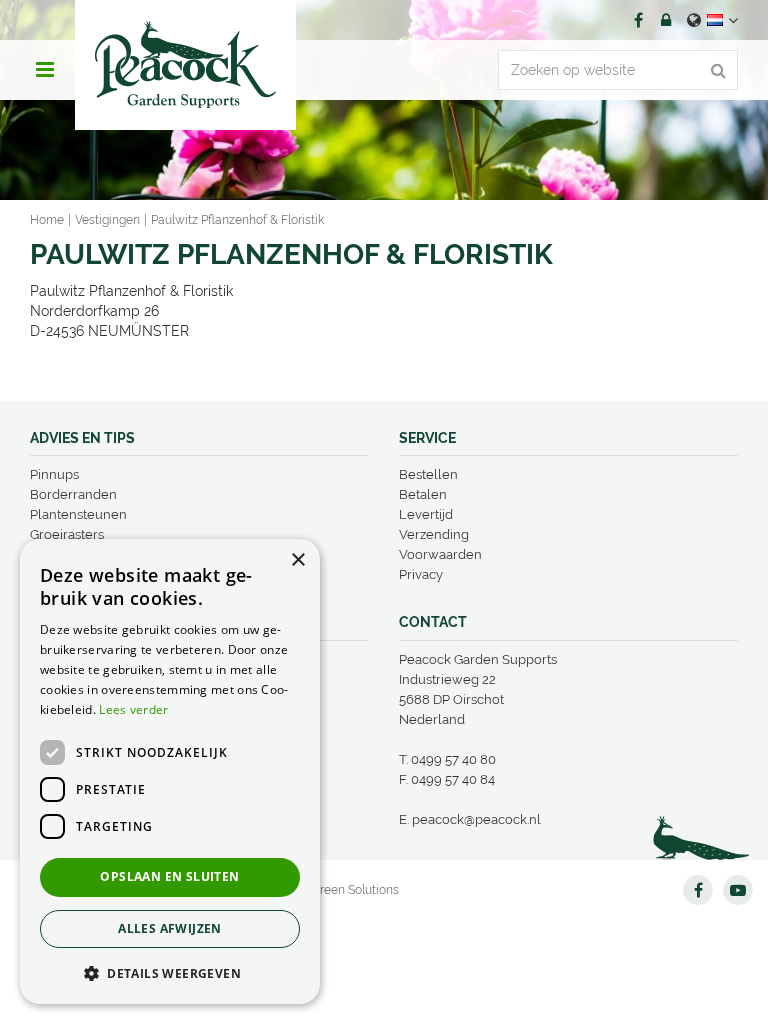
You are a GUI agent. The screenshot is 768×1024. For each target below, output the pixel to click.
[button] (170, 972)
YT (738, 890)
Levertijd (426, 514)
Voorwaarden (440, 554)
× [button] (297, 560)
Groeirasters (67, 534)
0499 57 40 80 (453, 759)
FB (638, 20)
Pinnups (54, 474)
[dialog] (170, 771)
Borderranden (73, 494)
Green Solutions (355, 890)
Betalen (423, 494)
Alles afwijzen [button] (170, 928)
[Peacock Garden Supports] (185, 65)
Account (666, 20)
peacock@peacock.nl (476, 819)
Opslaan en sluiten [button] (169, 876)
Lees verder (133, 709)
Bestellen (428, 474)
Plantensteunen (78, 514)
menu (45, 70)
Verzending (434, 534)
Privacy (421, 574)
